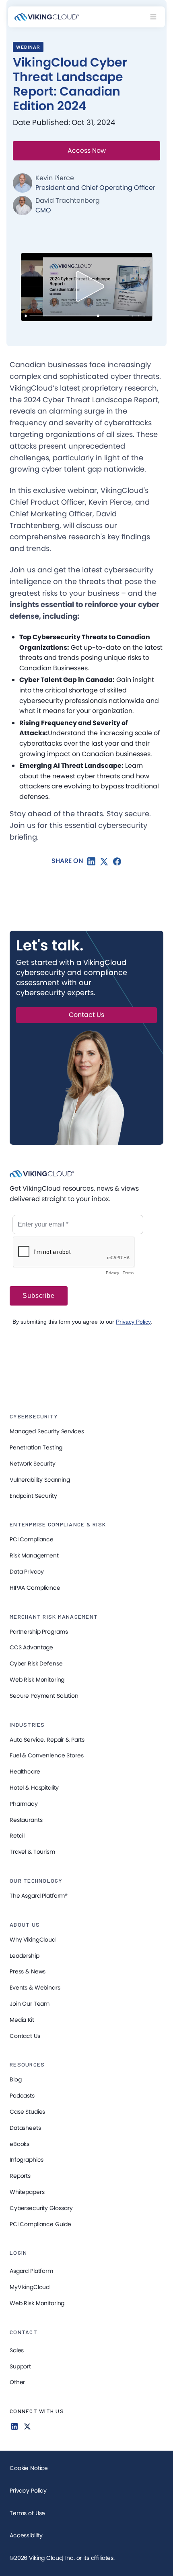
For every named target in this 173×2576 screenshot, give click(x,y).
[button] (153, 17)
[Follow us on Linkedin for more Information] (14, 2426)
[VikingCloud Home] (47, 17)
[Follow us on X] (27, 2426)
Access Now (87, 151)
